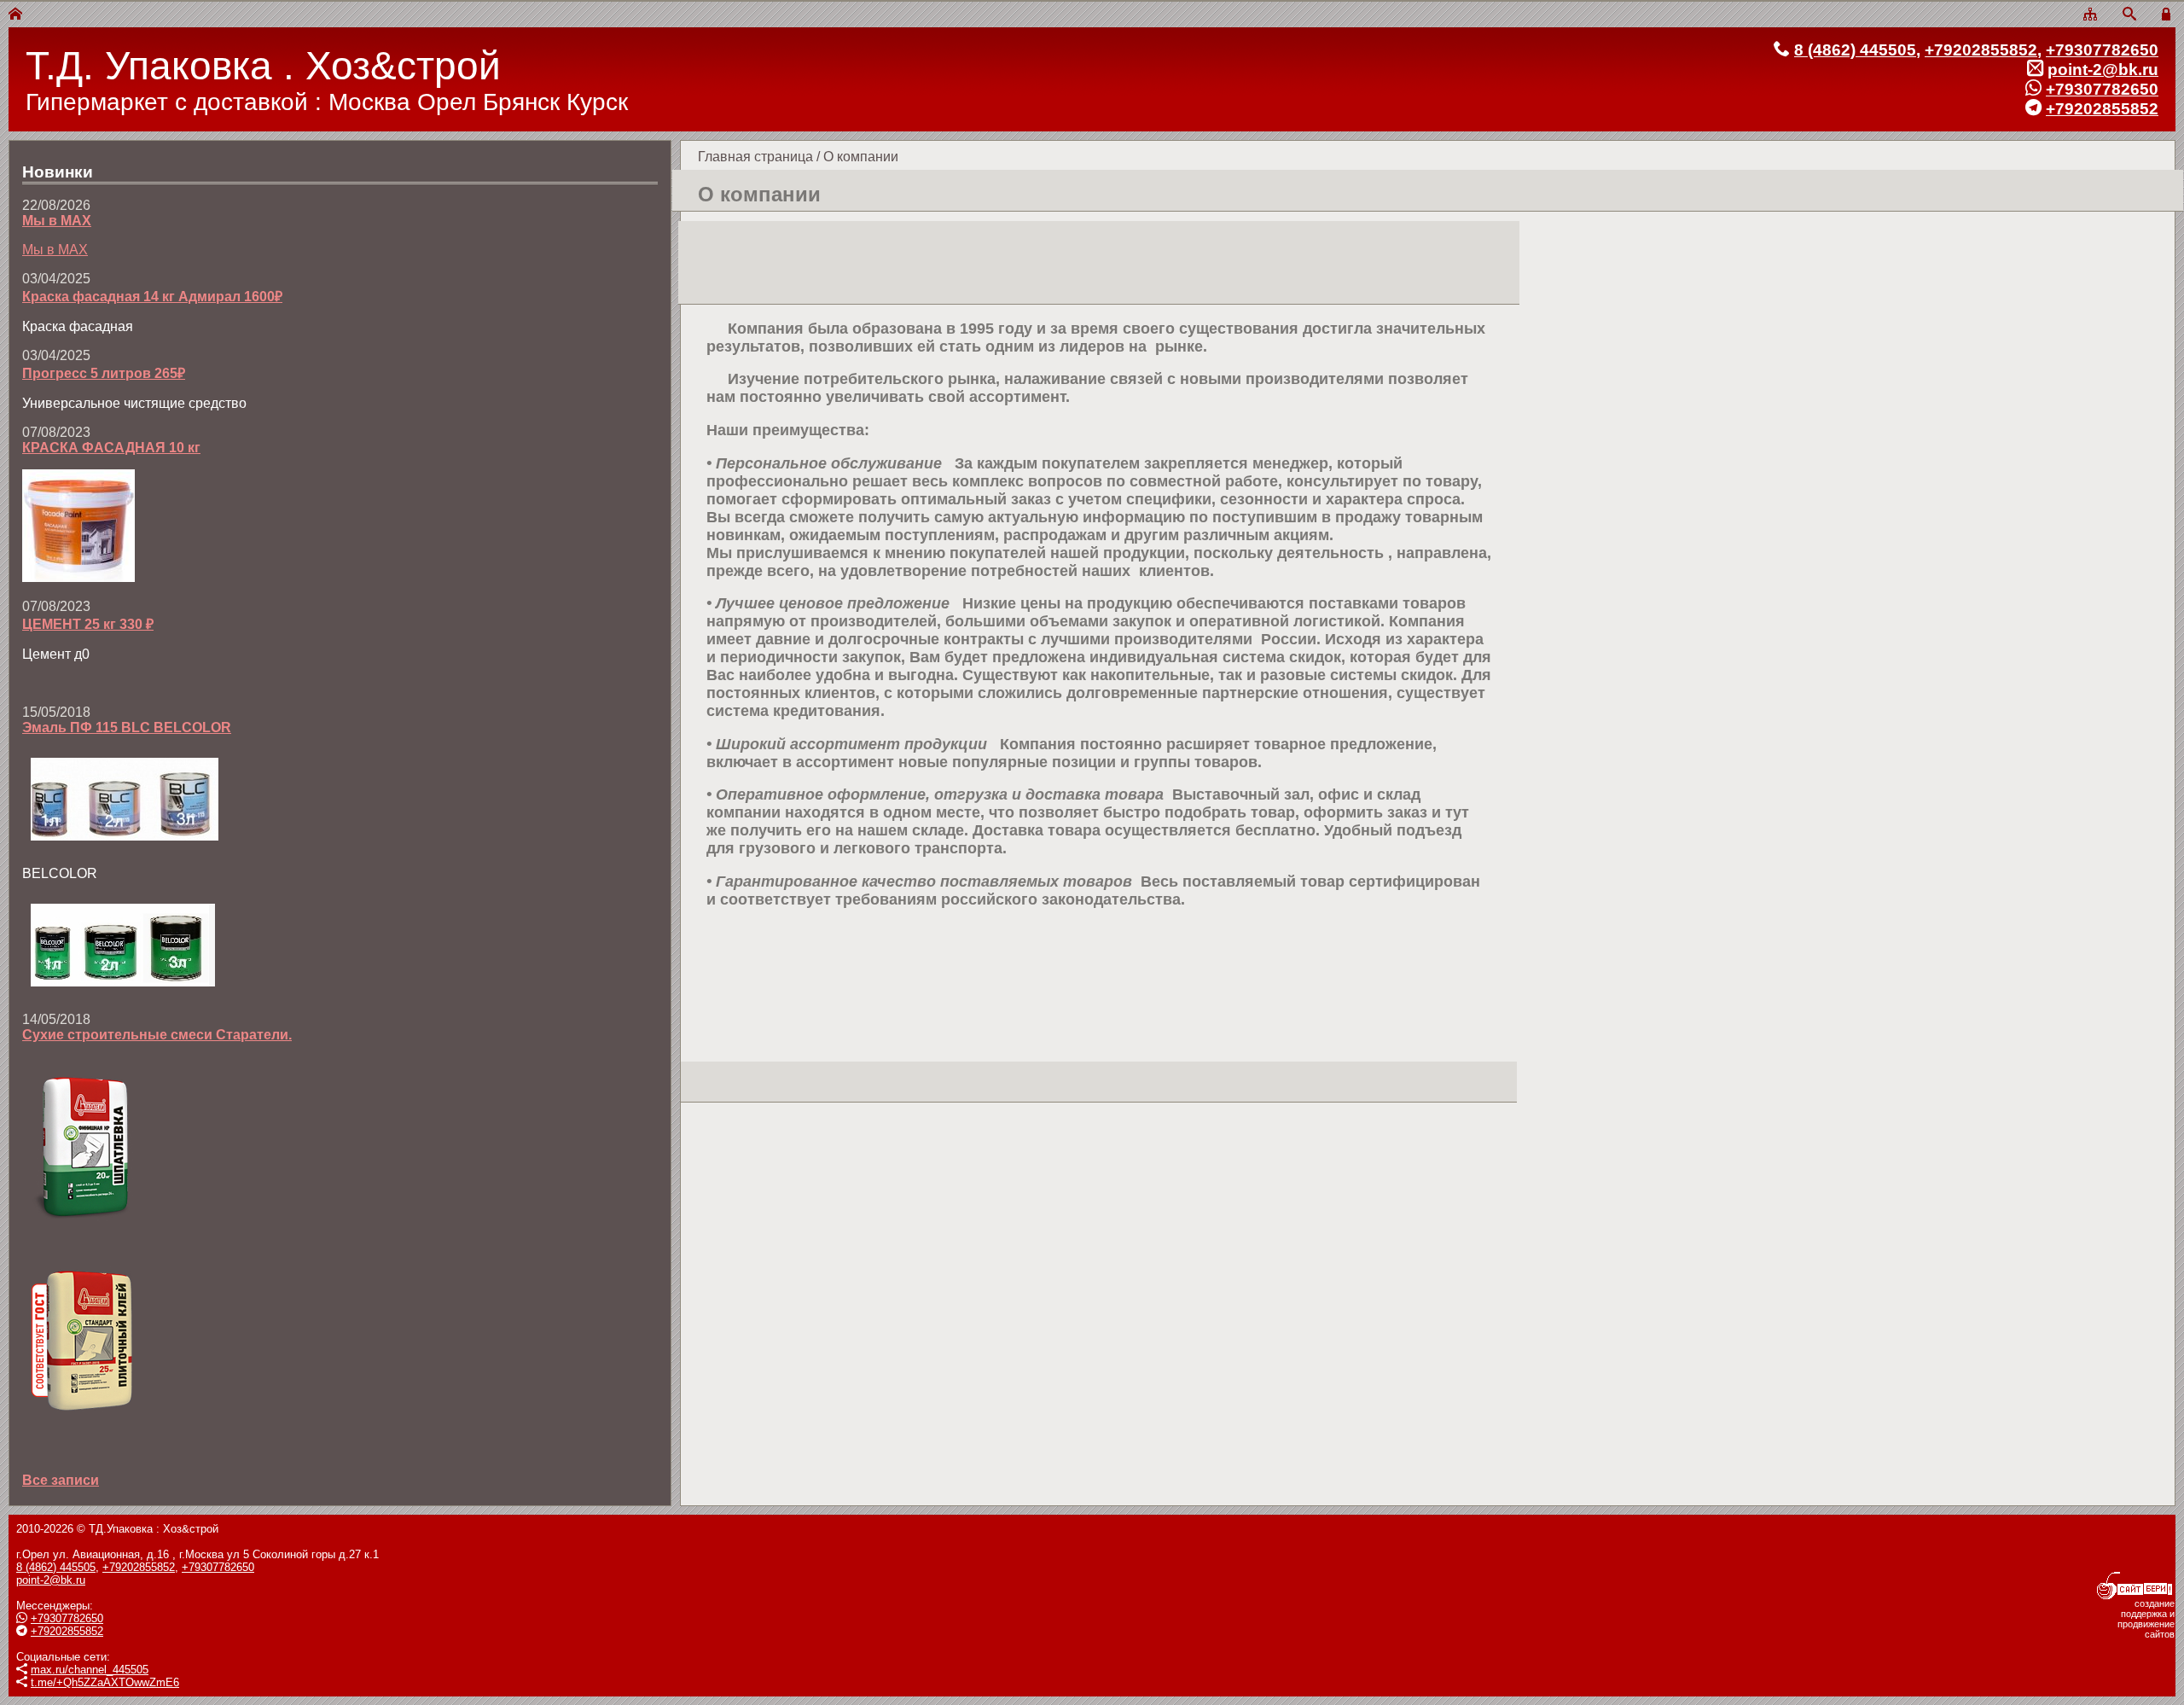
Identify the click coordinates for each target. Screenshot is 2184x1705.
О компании (861, 157)
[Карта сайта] (2090, 15)
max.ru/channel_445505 (90, 1670)
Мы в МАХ (57, 221)
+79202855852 (1981, 50)
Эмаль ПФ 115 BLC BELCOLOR (127, 727)
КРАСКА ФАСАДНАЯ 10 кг (111, 448)
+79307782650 (2102, 50)
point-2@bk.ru (2103, 70)
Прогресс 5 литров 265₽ (104, 373)
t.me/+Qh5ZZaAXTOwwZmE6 (105, 1682)
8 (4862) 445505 (1855, 50)
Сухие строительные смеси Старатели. (157, 1035)
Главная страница (755, 157)
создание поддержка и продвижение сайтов (2146, 1619)
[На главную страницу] (15, 15)
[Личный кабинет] (2169, 15)
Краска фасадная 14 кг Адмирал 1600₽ (152, 297)
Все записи (61, 1480)
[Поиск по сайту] (2129, 15)
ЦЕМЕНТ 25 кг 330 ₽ (88, 624)
